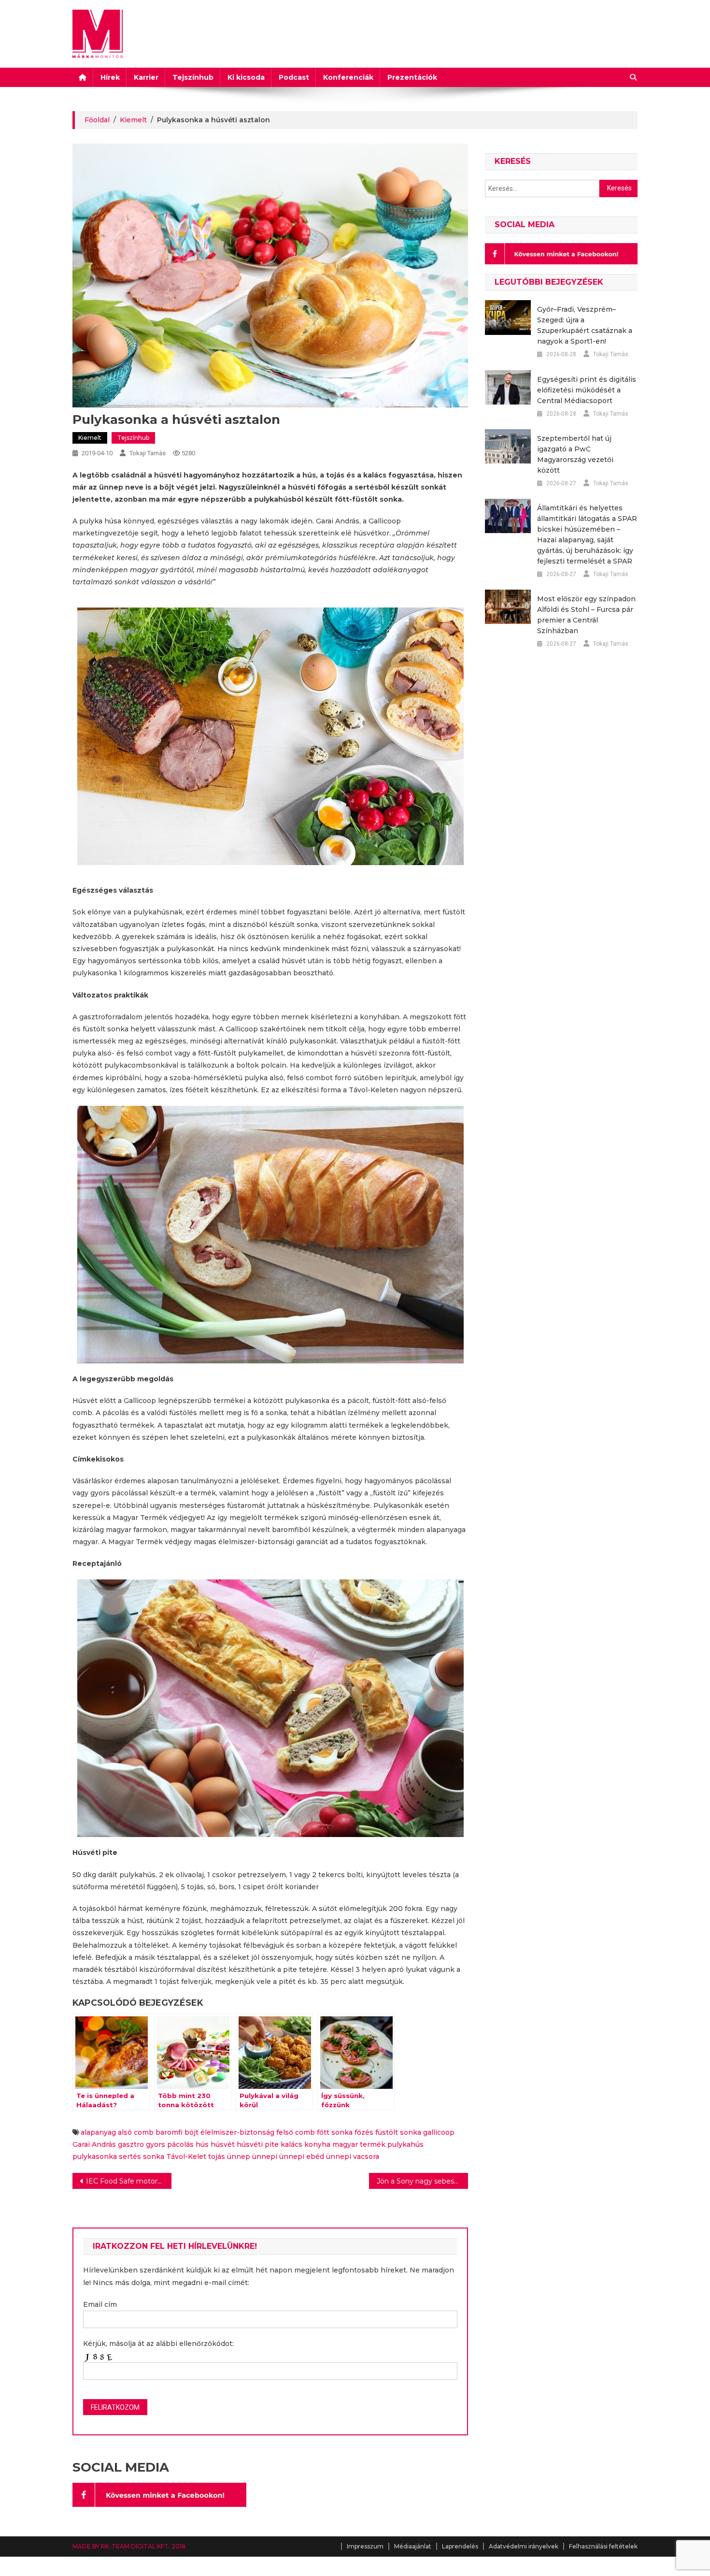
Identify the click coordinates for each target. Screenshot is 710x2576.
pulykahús (405, 2144)
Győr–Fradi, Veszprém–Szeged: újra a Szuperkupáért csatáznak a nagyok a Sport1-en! (585, 325)
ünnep (239, 2156)
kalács (291, 2144)
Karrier (146, 77)
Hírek (110, 77)
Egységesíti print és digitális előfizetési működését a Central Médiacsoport (587, 390)
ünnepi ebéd (302, 2156)
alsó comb (136, 2132)
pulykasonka (95, 2156)
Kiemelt (90, 438)
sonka (154, 2156)
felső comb (296, 2132)
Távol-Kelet (186, 2156)
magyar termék (359, 2144)
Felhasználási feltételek (603, 2546)
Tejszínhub (193, 77)
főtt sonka (335, 2132)
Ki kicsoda (246, 77)
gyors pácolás (170, 2144)
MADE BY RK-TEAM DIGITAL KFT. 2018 (129, 2546)
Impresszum (365, 2546)
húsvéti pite (258, 2144)
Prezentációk (412, 77)
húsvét (223, 2144)
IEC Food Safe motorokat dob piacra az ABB (129, 2181)
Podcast (294, 77)
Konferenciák (348, 77)
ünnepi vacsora (353, 2156)
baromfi (169, 2132)
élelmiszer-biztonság (237, 2132)
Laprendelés (460, 2546)
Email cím (100, 2304)
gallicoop (439, 2132)
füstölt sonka (398, 2132)
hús (202, 2144)
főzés (364, 2132)
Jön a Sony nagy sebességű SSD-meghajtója (422, 2181)
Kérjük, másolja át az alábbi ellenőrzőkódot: (158, 2344)
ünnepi (265, 2156)
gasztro (131, 2144)
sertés (130, 2156)
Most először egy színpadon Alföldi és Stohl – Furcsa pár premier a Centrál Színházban (586, 615)
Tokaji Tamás (148, 453)
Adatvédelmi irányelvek (524, 2546)
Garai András (94, 2144)
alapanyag (98, 2132)
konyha (317, 2144)
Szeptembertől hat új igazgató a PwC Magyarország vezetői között (575, 454)
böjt (192, 2132)
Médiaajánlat (413, 2546)
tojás (217, 2156)
